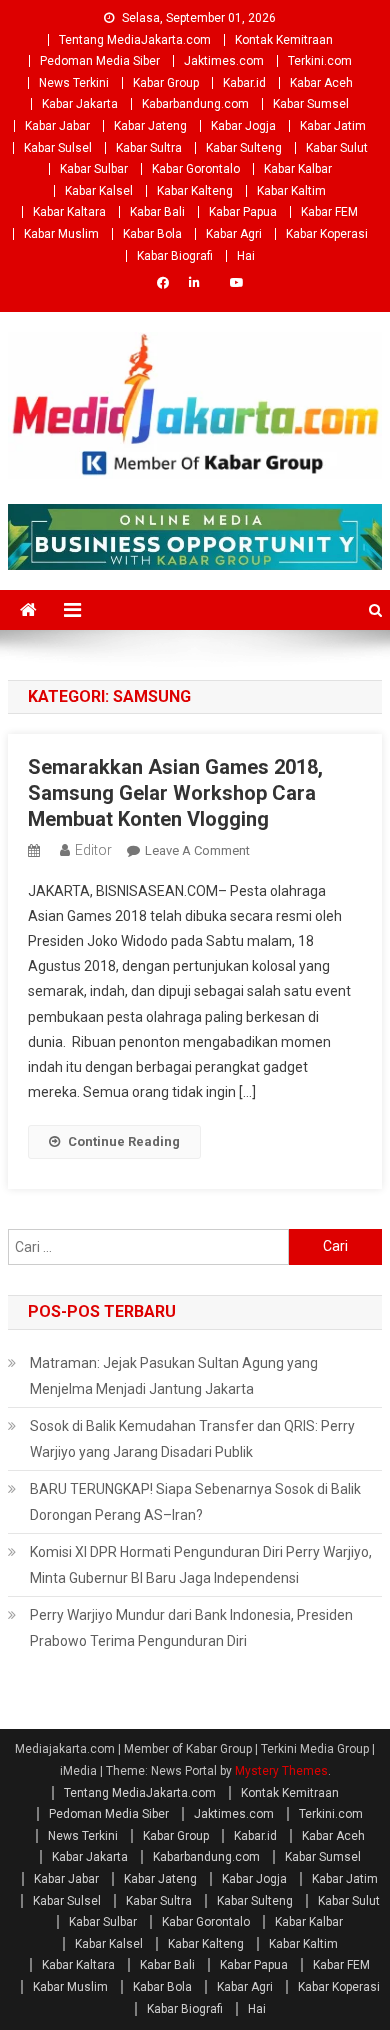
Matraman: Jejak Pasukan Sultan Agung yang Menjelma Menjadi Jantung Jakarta (174, 1376)
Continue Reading (124, 1141)
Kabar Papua (243, 212)
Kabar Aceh (321, 83)
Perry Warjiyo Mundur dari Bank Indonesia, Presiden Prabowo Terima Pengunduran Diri (191, 1628)
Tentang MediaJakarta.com (135, 40)
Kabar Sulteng (244, 148)
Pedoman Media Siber (100, 61)
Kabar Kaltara (69, 212)
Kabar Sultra (149, 148)
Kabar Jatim (333, 126)
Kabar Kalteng (195, 191)
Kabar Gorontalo (196, 169)
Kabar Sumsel (311, 104)
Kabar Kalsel (99, 191)
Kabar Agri (234, 234)
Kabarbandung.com (195, 104)
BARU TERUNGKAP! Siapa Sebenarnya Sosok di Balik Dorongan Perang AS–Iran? (195, 1502)
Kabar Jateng (150, 126)
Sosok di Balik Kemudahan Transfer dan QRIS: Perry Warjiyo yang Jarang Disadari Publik (192, 1439)
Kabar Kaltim (291, 191)
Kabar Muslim (61, 234)
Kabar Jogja (243, 126)
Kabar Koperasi (327, 234)
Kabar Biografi (175, 256)
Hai (246, 256)
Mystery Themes (281, 1771)
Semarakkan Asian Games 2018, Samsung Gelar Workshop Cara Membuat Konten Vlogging (175, 793)
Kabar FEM (329, 212)
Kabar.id (244, 83)
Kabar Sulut (337, 148)
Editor (93, 850)
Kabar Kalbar (298, 169)
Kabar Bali (157, 212)
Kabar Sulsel (58, 148)
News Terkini (74, 83)
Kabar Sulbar (94, 169)
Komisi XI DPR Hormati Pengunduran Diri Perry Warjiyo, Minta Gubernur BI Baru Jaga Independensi (201, 1565)
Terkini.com (320, 61)
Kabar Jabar (57, 126)
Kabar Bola (152, 234)
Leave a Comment (197, 850)
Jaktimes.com (224, 61)
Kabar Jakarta (80, 104)
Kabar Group (166, 83)
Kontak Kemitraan (284, 40)
